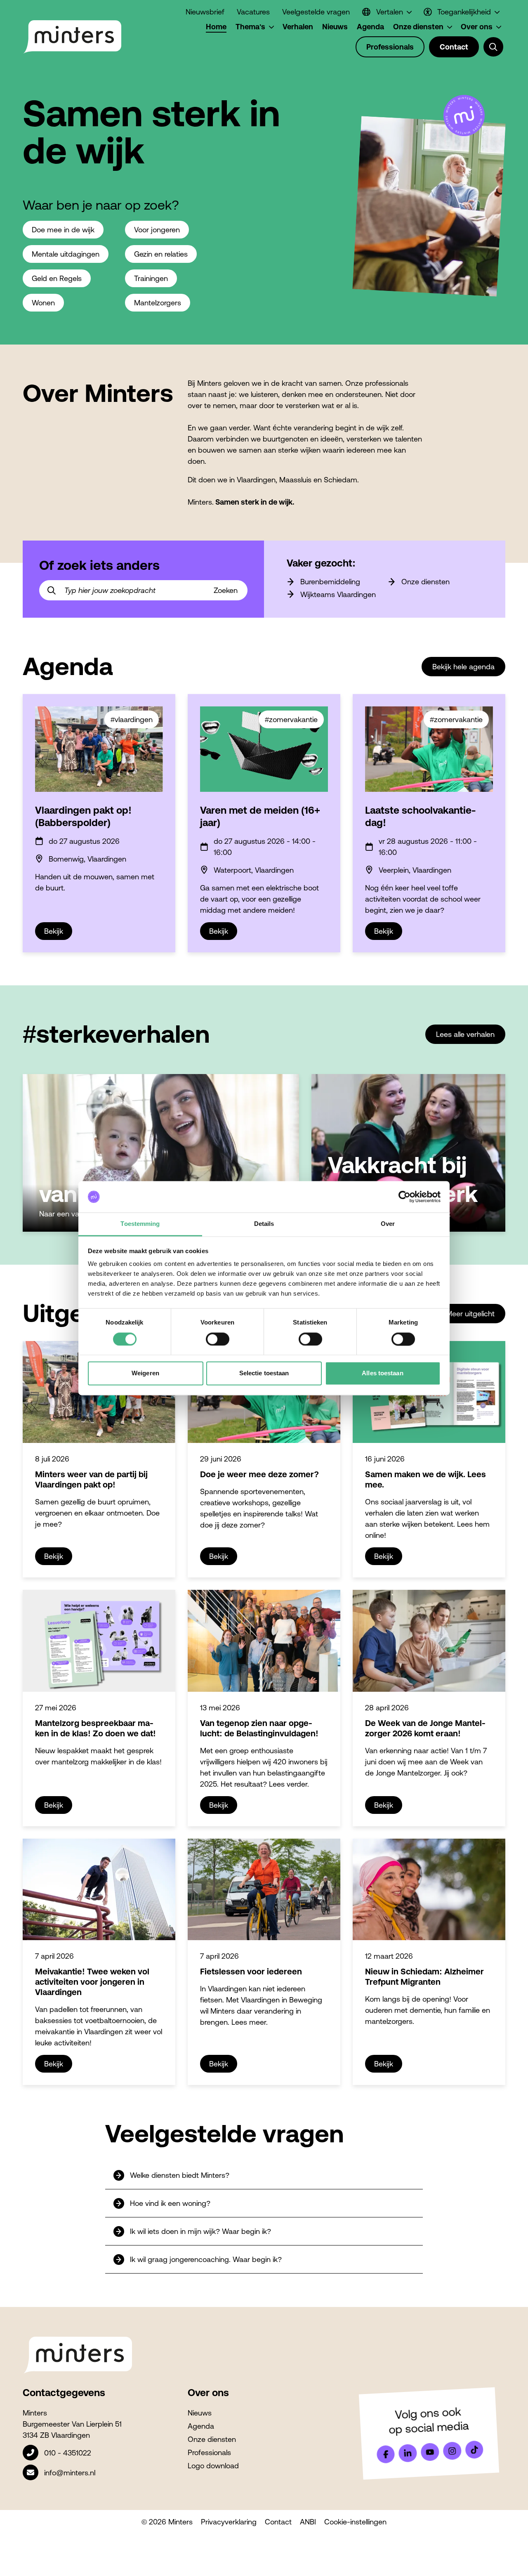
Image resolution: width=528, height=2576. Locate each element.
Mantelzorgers (158, 303)
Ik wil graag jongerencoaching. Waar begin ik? (206, 2259)
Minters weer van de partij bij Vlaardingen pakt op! (91, 1479)
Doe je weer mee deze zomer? (259, 1474)
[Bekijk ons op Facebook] (386, 2454)
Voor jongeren (157, 230)
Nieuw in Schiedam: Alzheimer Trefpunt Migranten (424, 1976)
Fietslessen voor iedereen (251, 1971)
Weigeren (145, 1373)
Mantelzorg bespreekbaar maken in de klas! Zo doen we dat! (95, 1728)
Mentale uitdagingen (66, 254)
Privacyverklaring (229, 2522)
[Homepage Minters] (72, 37)
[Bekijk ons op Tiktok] (474, 2450)
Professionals (209, 2452)
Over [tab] (388, 1224)
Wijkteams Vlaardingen (338, 594)
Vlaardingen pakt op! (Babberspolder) (83, 816)
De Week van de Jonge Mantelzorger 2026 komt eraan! (425, 1728)
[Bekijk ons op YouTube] (430, 2452)
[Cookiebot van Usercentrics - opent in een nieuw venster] (404, 1197)
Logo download (213, 2466)
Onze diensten (425, 582)
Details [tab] (264, 1224)
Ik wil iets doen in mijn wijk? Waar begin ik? (200, 2231)
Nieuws (200, 2413)
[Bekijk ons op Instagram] (452, 2451)
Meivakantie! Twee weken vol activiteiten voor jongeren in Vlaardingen (92, 1982)
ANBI (308, 2522)
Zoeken (226, 590)
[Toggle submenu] (493, 47)
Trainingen (151, 278)
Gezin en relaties (161, 254)
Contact (278, 2522)
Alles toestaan (382, 1373)
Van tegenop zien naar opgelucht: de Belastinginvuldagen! (259, 1728)
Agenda (201, 2426)
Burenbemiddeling (330, 582)
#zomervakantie (291, 719)
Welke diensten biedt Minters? (180, 2175)
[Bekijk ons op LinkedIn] (408, 2453)
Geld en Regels (57, 278)
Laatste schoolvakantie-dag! (420, 816)
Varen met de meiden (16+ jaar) (260, 816)
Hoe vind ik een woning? (170, 2203)
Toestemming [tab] (140, 1224)
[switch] (218, 1339)
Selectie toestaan (264, 1373)
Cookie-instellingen (355, 2522)
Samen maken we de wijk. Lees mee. (425, 1479)
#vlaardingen (132, 719)
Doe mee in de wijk (63, 230)
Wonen (43, 303)
